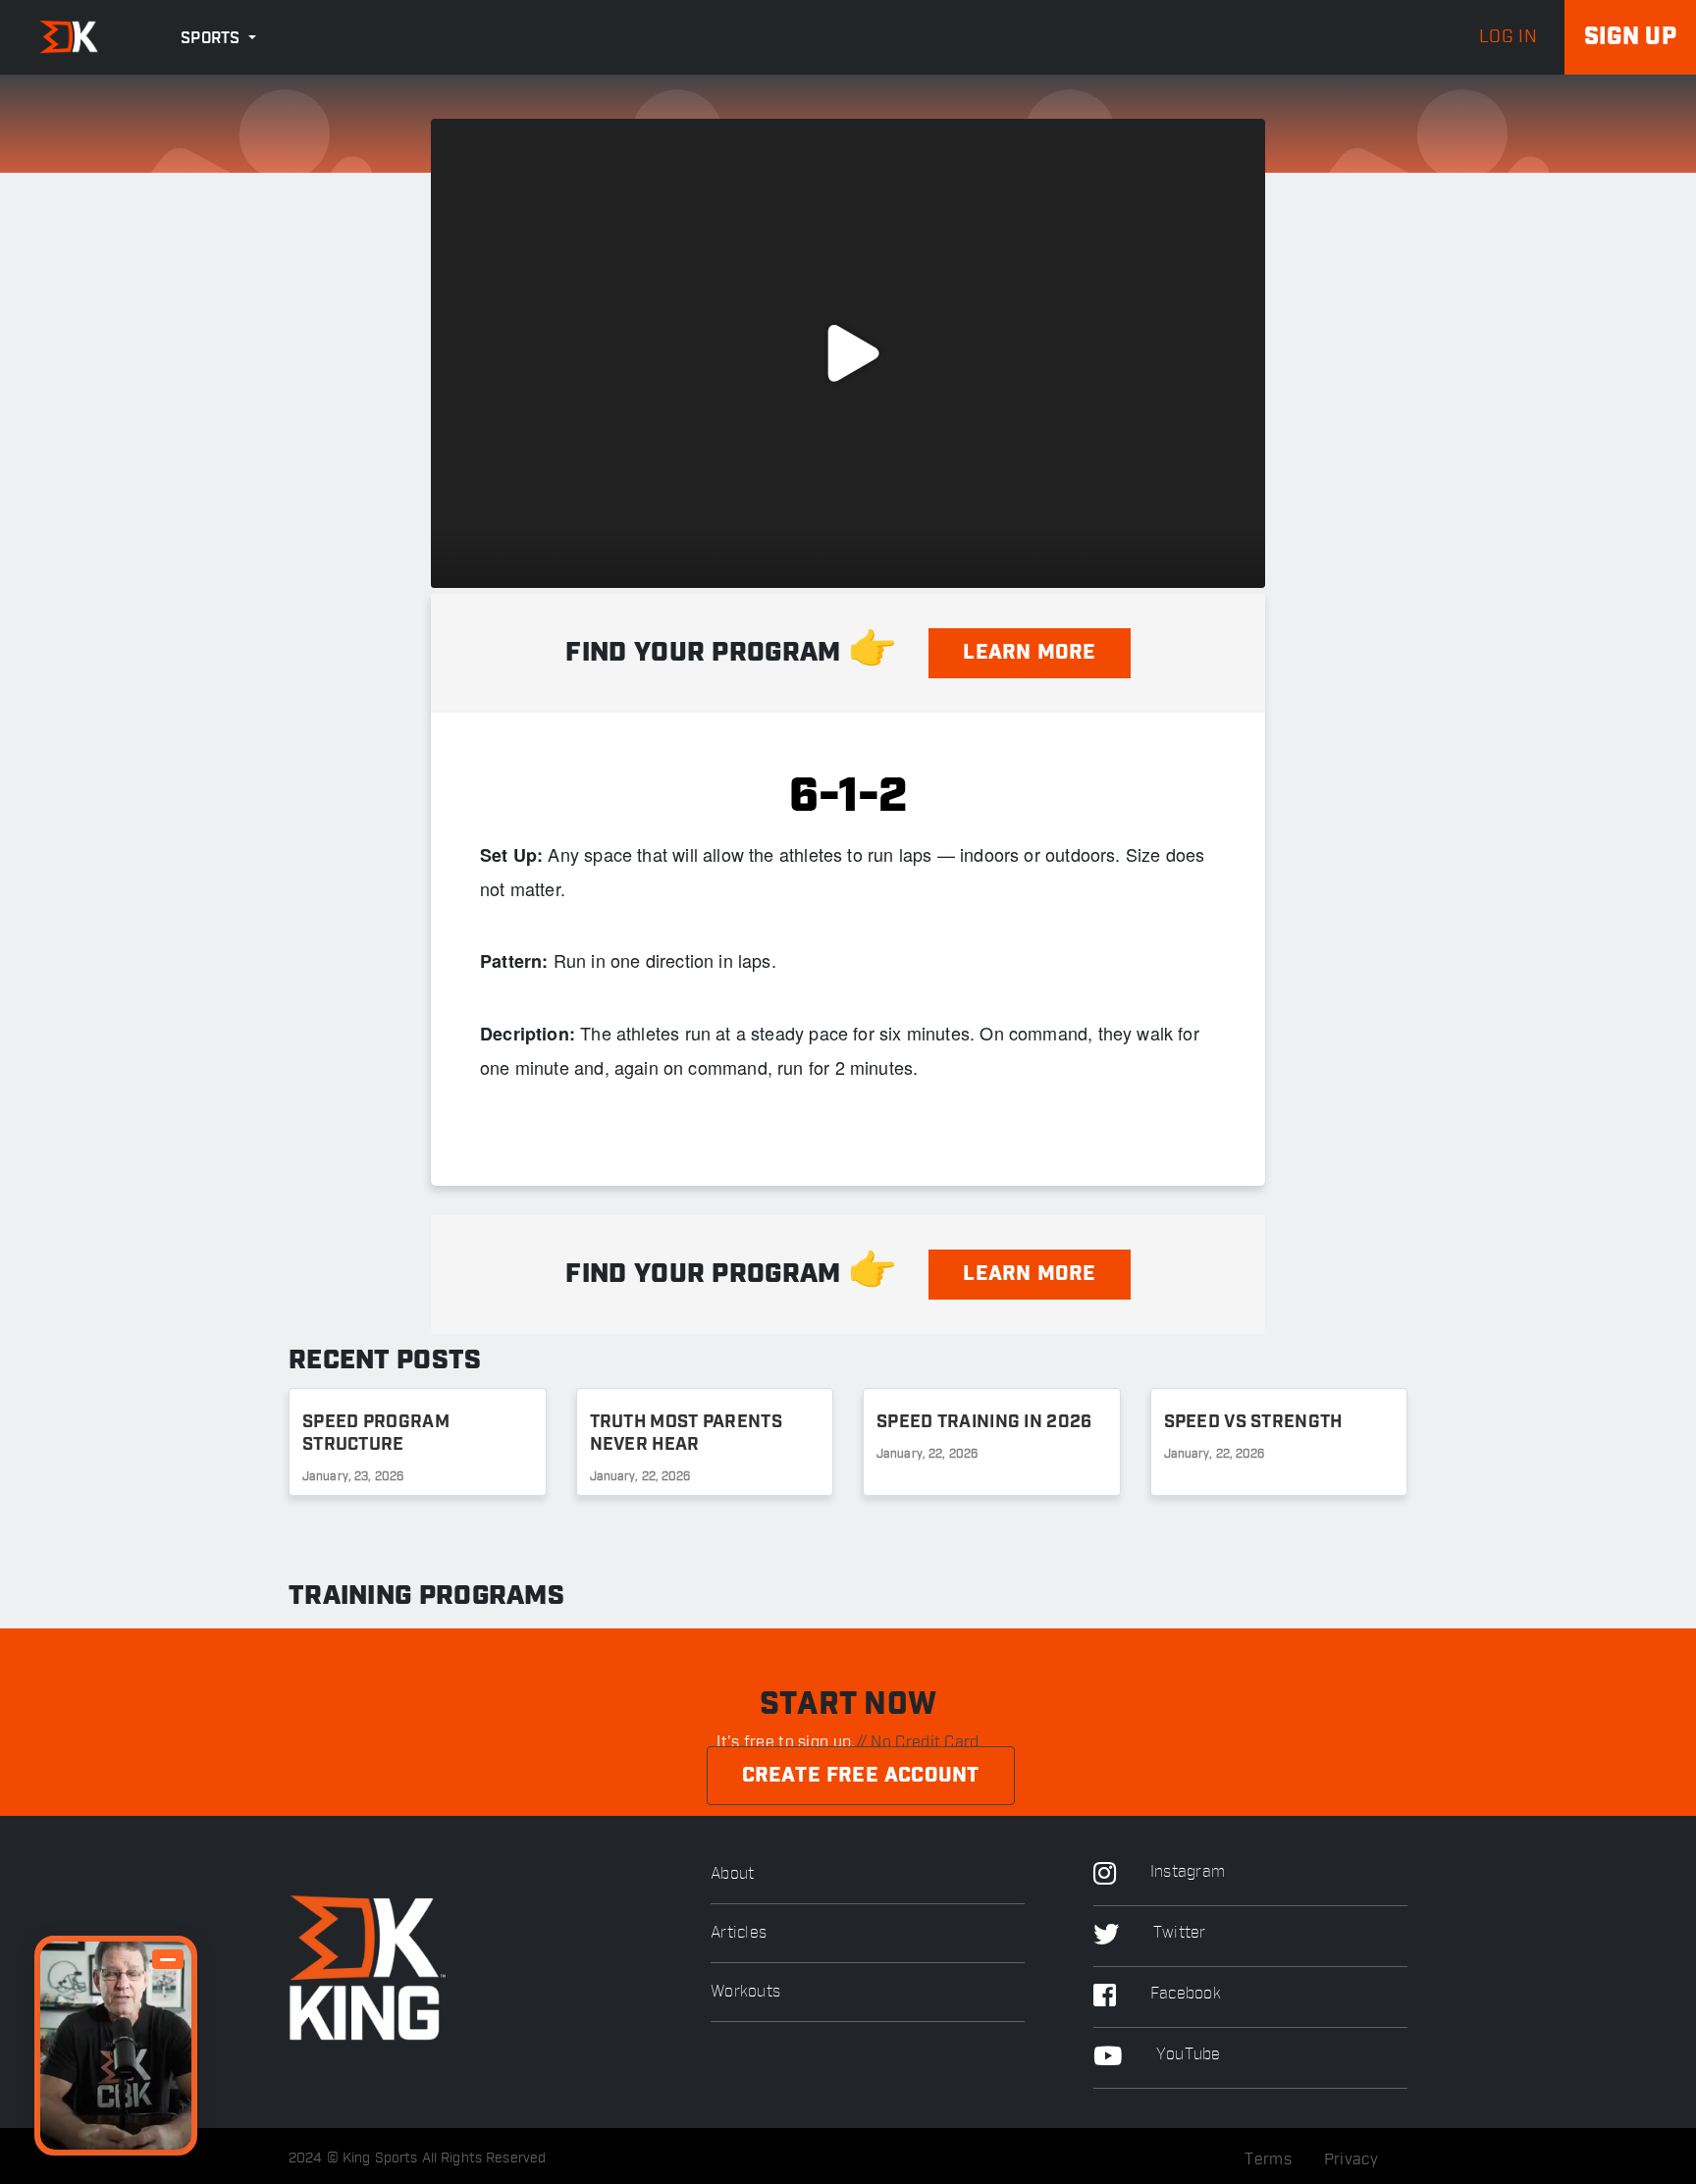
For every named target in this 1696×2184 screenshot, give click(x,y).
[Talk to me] (116, 2046)
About (733, 1874)
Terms (1268, 2159)
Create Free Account (861, 1776)
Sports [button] (212, 39)
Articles (739, 1933)
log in (1508, 37)
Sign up (1630, 37)
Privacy (1351, 2159)
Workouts (745, 1992)
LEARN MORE (1029, 653)
